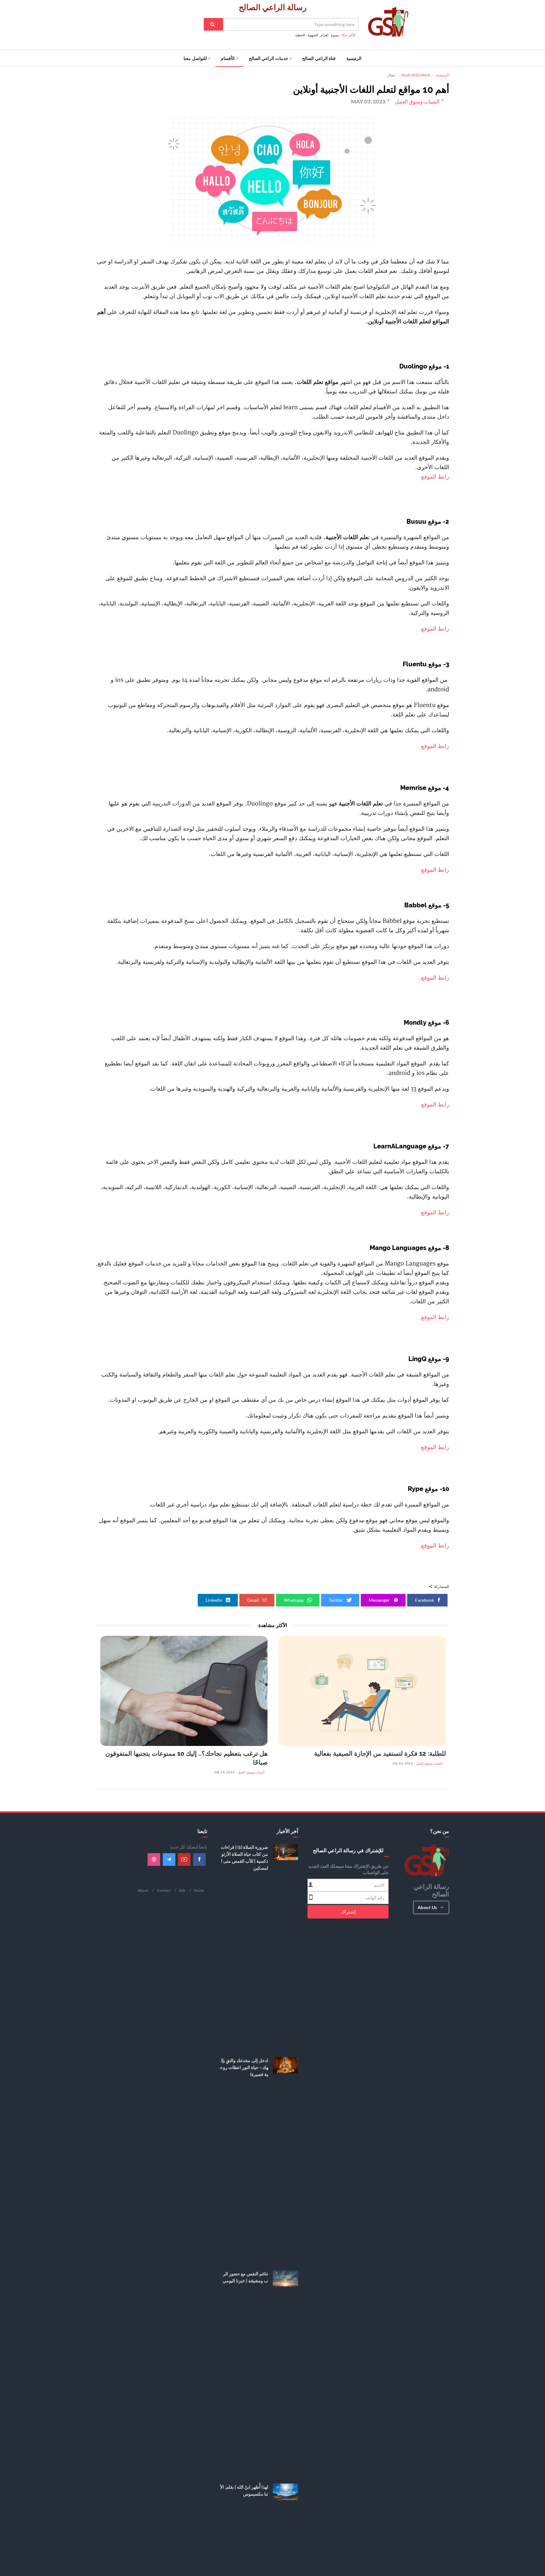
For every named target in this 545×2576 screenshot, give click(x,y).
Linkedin (214, 1600)
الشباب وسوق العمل (429, 1763)
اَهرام (324, 35)
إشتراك (348, 1912)
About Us (427, 1907)
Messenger (380, 1600)
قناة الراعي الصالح (319, 58)
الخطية (300, 35)
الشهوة (313, 35)
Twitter (337, 1600)
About (143, 1890)
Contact (164, 1890)
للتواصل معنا (195, 58)
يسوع (335, 35)
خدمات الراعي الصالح (269, 58)
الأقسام (228, 58)
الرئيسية (354, 58)
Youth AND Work (415, 75)
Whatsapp (294, 1600)
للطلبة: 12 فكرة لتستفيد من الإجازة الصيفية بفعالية (380, 1754)
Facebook (425, 1600)
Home (199, 1890)
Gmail (254, 1600)
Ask (182, 1890)
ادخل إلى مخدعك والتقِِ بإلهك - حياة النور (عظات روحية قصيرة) (244, 2067)
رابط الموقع (434, 477)
